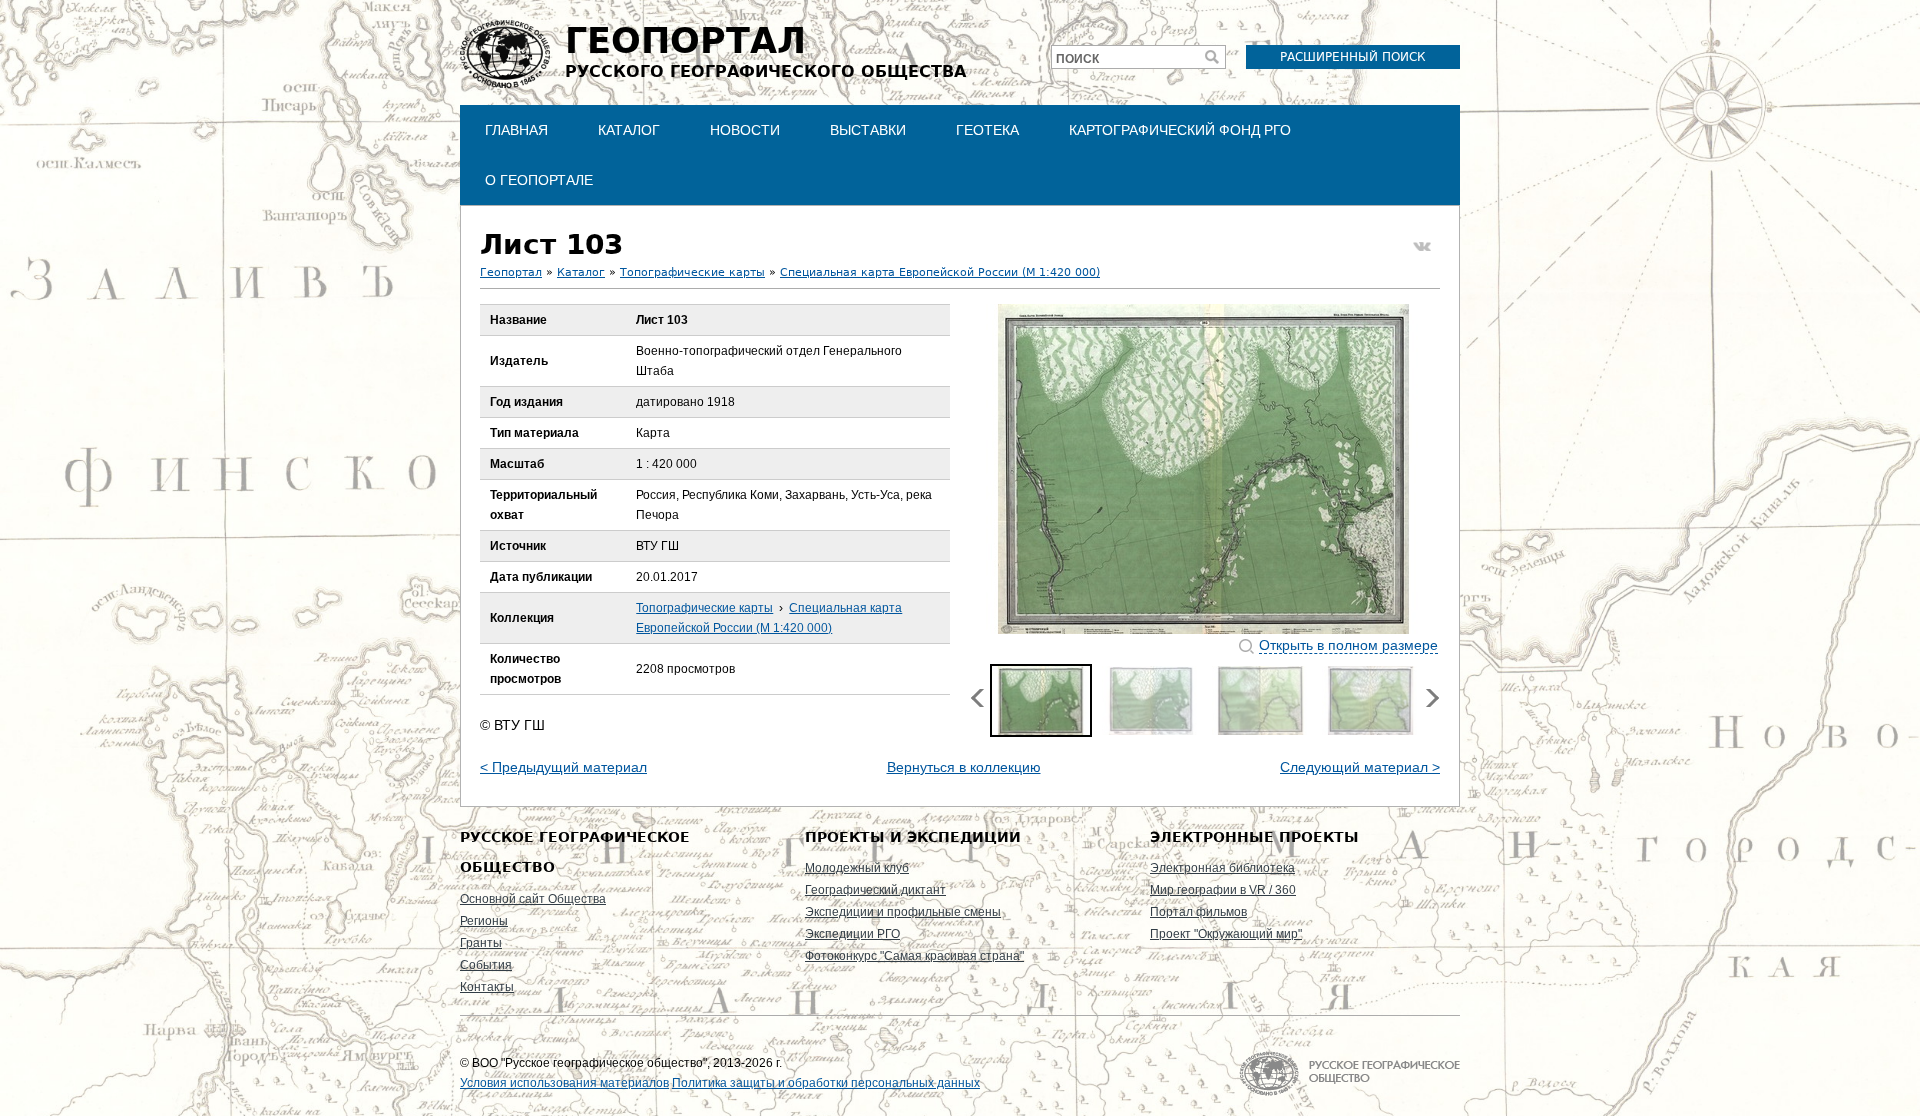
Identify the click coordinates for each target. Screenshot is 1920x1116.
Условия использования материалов (564, 1083)
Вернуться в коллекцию (964, 767)
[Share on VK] (1422, 247)
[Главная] (505, 54)
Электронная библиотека (1222, 868)
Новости (745, 130)
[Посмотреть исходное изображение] (1204, 469)
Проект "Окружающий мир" (1226, 934)
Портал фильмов (1198, 912)
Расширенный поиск (1353, 57)
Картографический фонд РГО (1180, 130)
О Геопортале (539, 180)
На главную (1349, 1073)
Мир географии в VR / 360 (1223, 890)
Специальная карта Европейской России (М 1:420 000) (940, 272)
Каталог (629, 130)
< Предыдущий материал (563, 767)
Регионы (484, 921)
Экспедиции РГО (852, 934)
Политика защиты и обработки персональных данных (826, 1083)
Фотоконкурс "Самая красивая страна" (914, 956)
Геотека (987, 130)
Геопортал (511, 272)
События (486, 965)
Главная (516, 130)
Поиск (1077, 59)
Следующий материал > (1360, 767)
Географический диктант (875, 890)
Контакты (487, 987)
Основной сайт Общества (533, 899)
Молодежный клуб (857, 868)
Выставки (868, 130)
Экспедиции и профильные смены (903, 912)
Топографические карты (692, 272)
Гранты (481, 943)
